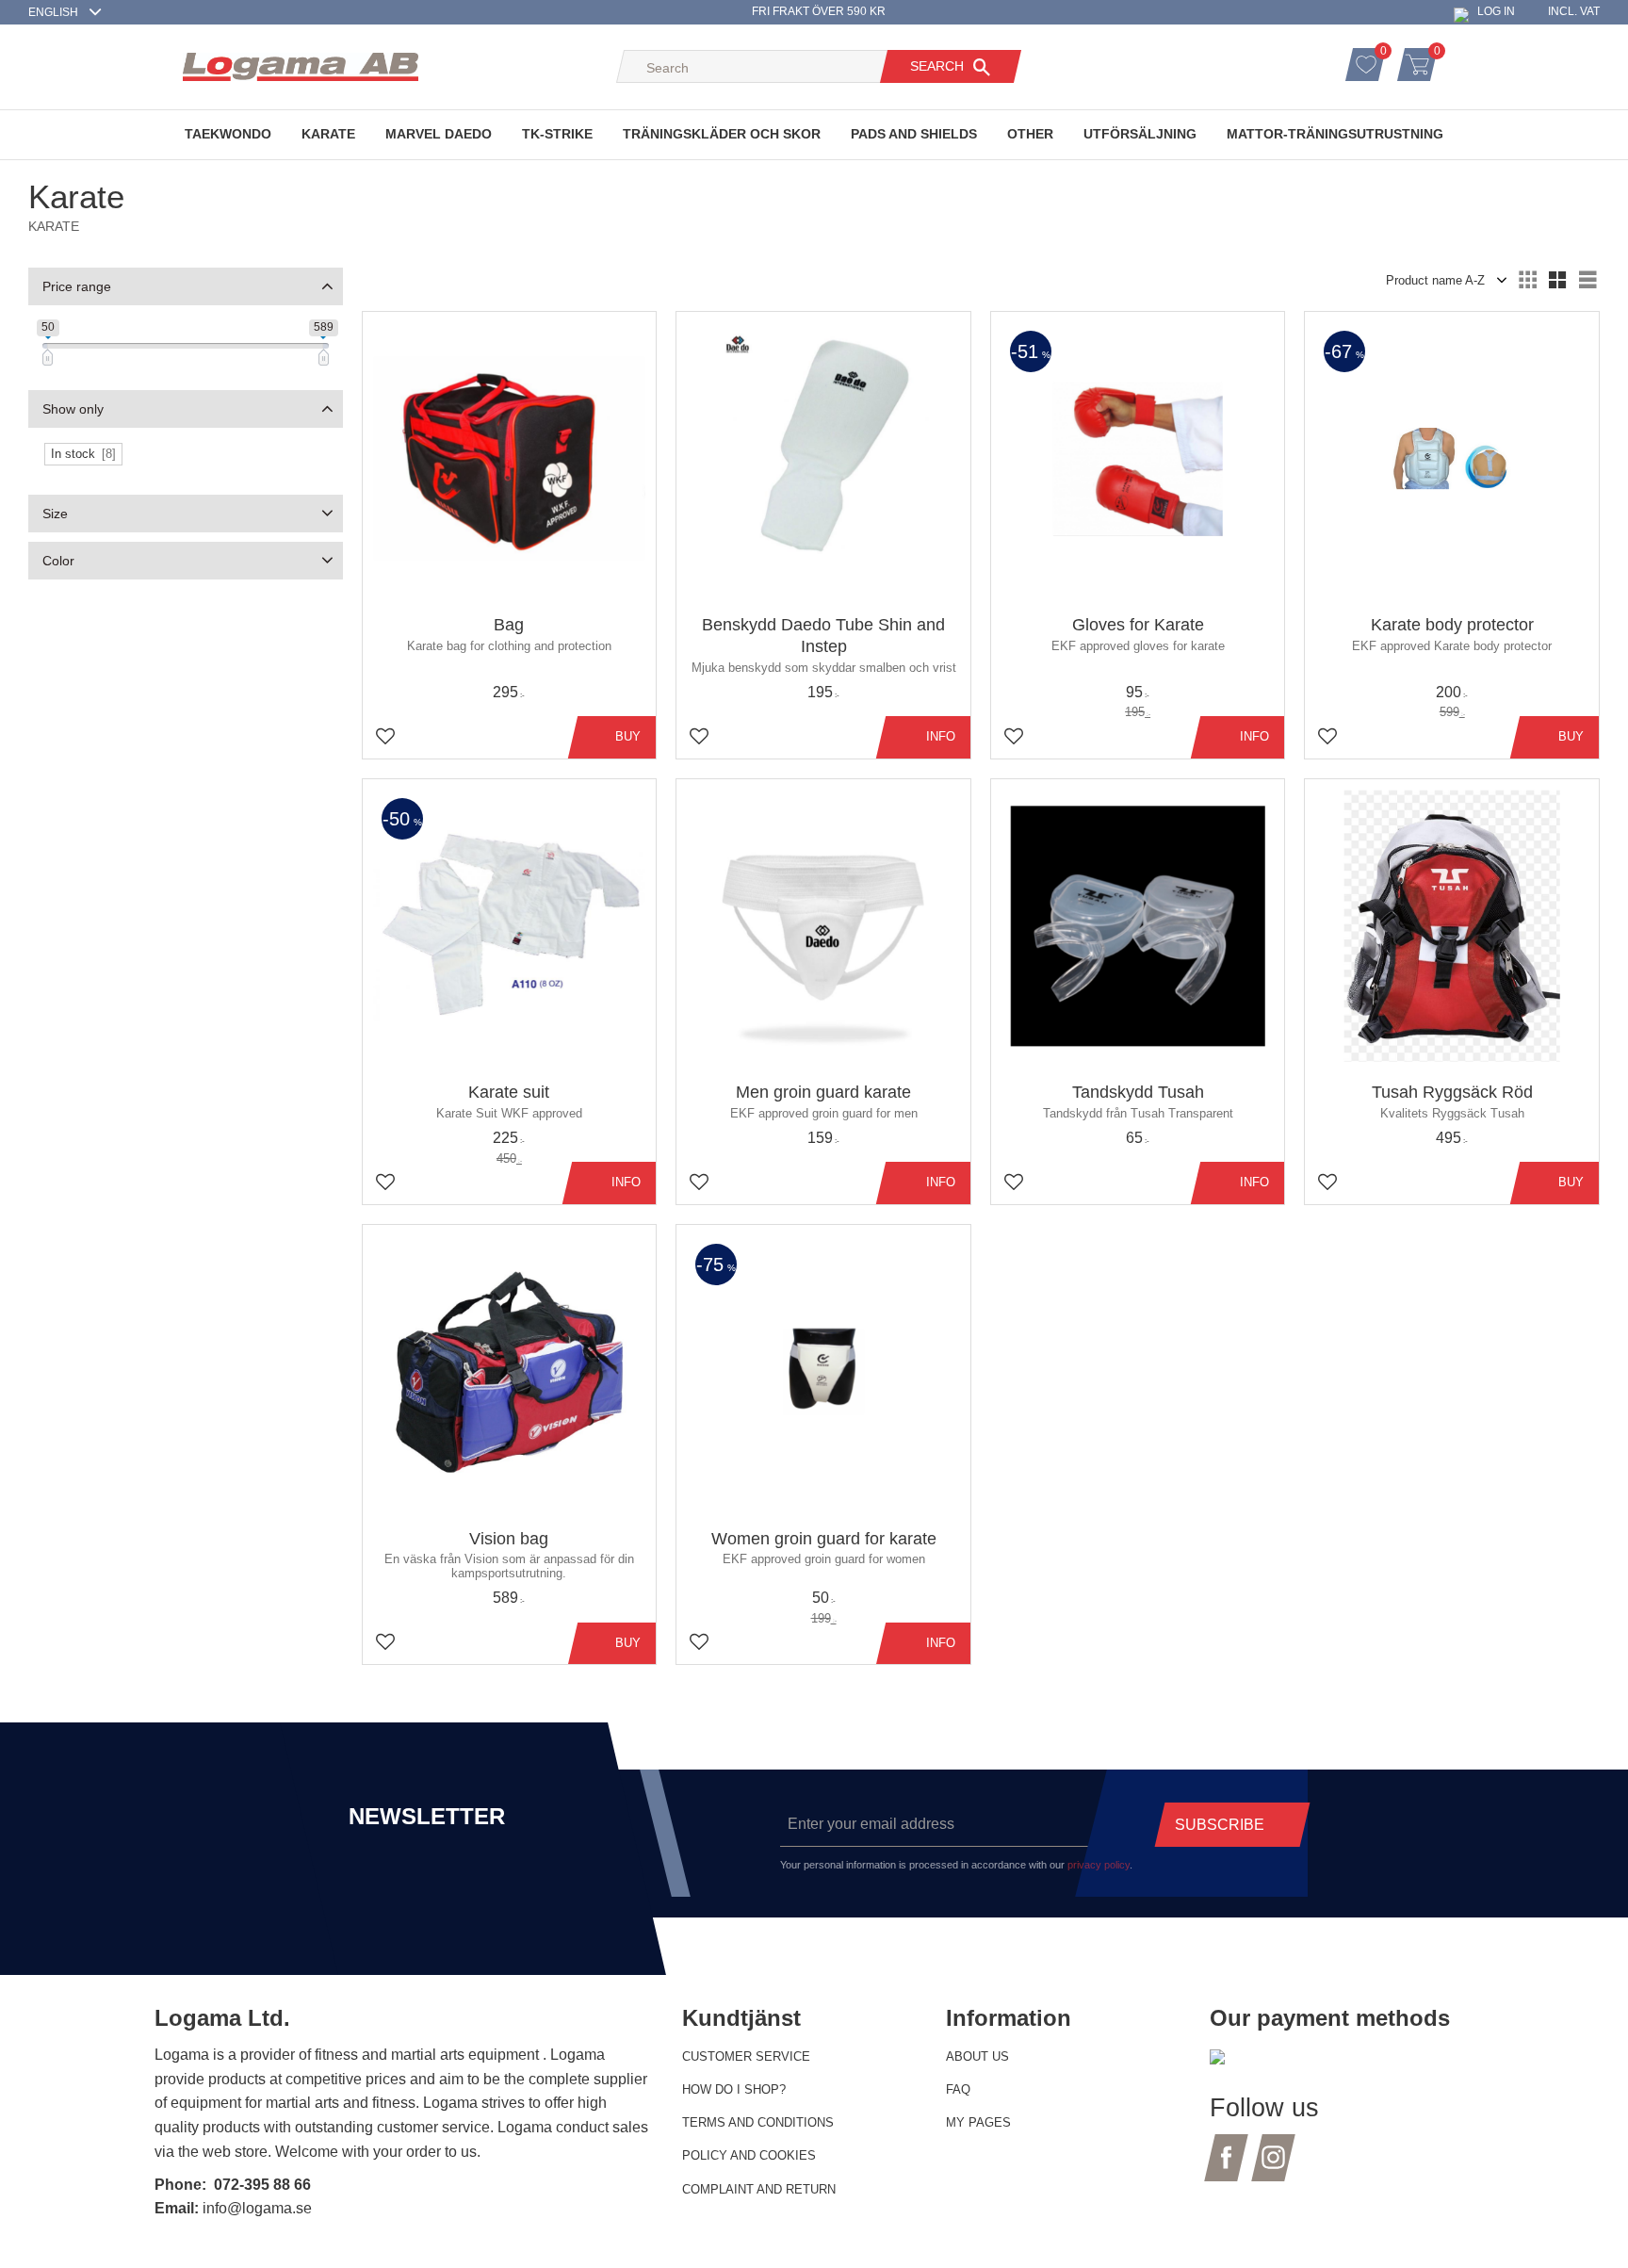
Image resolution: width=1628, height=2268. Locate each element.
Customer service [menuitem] (746, 2056)
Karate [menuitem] (328, 134)
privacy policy (1099, 1865)
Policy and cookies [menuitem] (749, 2155)
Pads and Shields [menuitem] (914, 134)
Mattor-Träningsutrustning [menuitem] (1335, 134)
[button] (1386, 54)
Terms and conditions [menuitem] (758, 2122)
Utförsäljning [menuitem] (1140, 134)
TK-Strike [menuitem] (557, 134)
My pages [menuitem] (978, 2122)
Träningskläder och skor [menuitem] (722, 134)
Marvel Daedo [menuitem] (439, 134)
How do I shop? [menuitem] (734, 2089)
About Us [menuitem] (977, 2056)
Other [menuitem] (1030, 134)
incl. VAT (1574, 11)
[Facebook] (1226, 2169)
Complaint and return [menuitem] (759, 2189)
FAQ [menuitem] (958, 2089)
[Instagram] (1273, 2169)
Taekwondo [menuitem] (228, 134)
